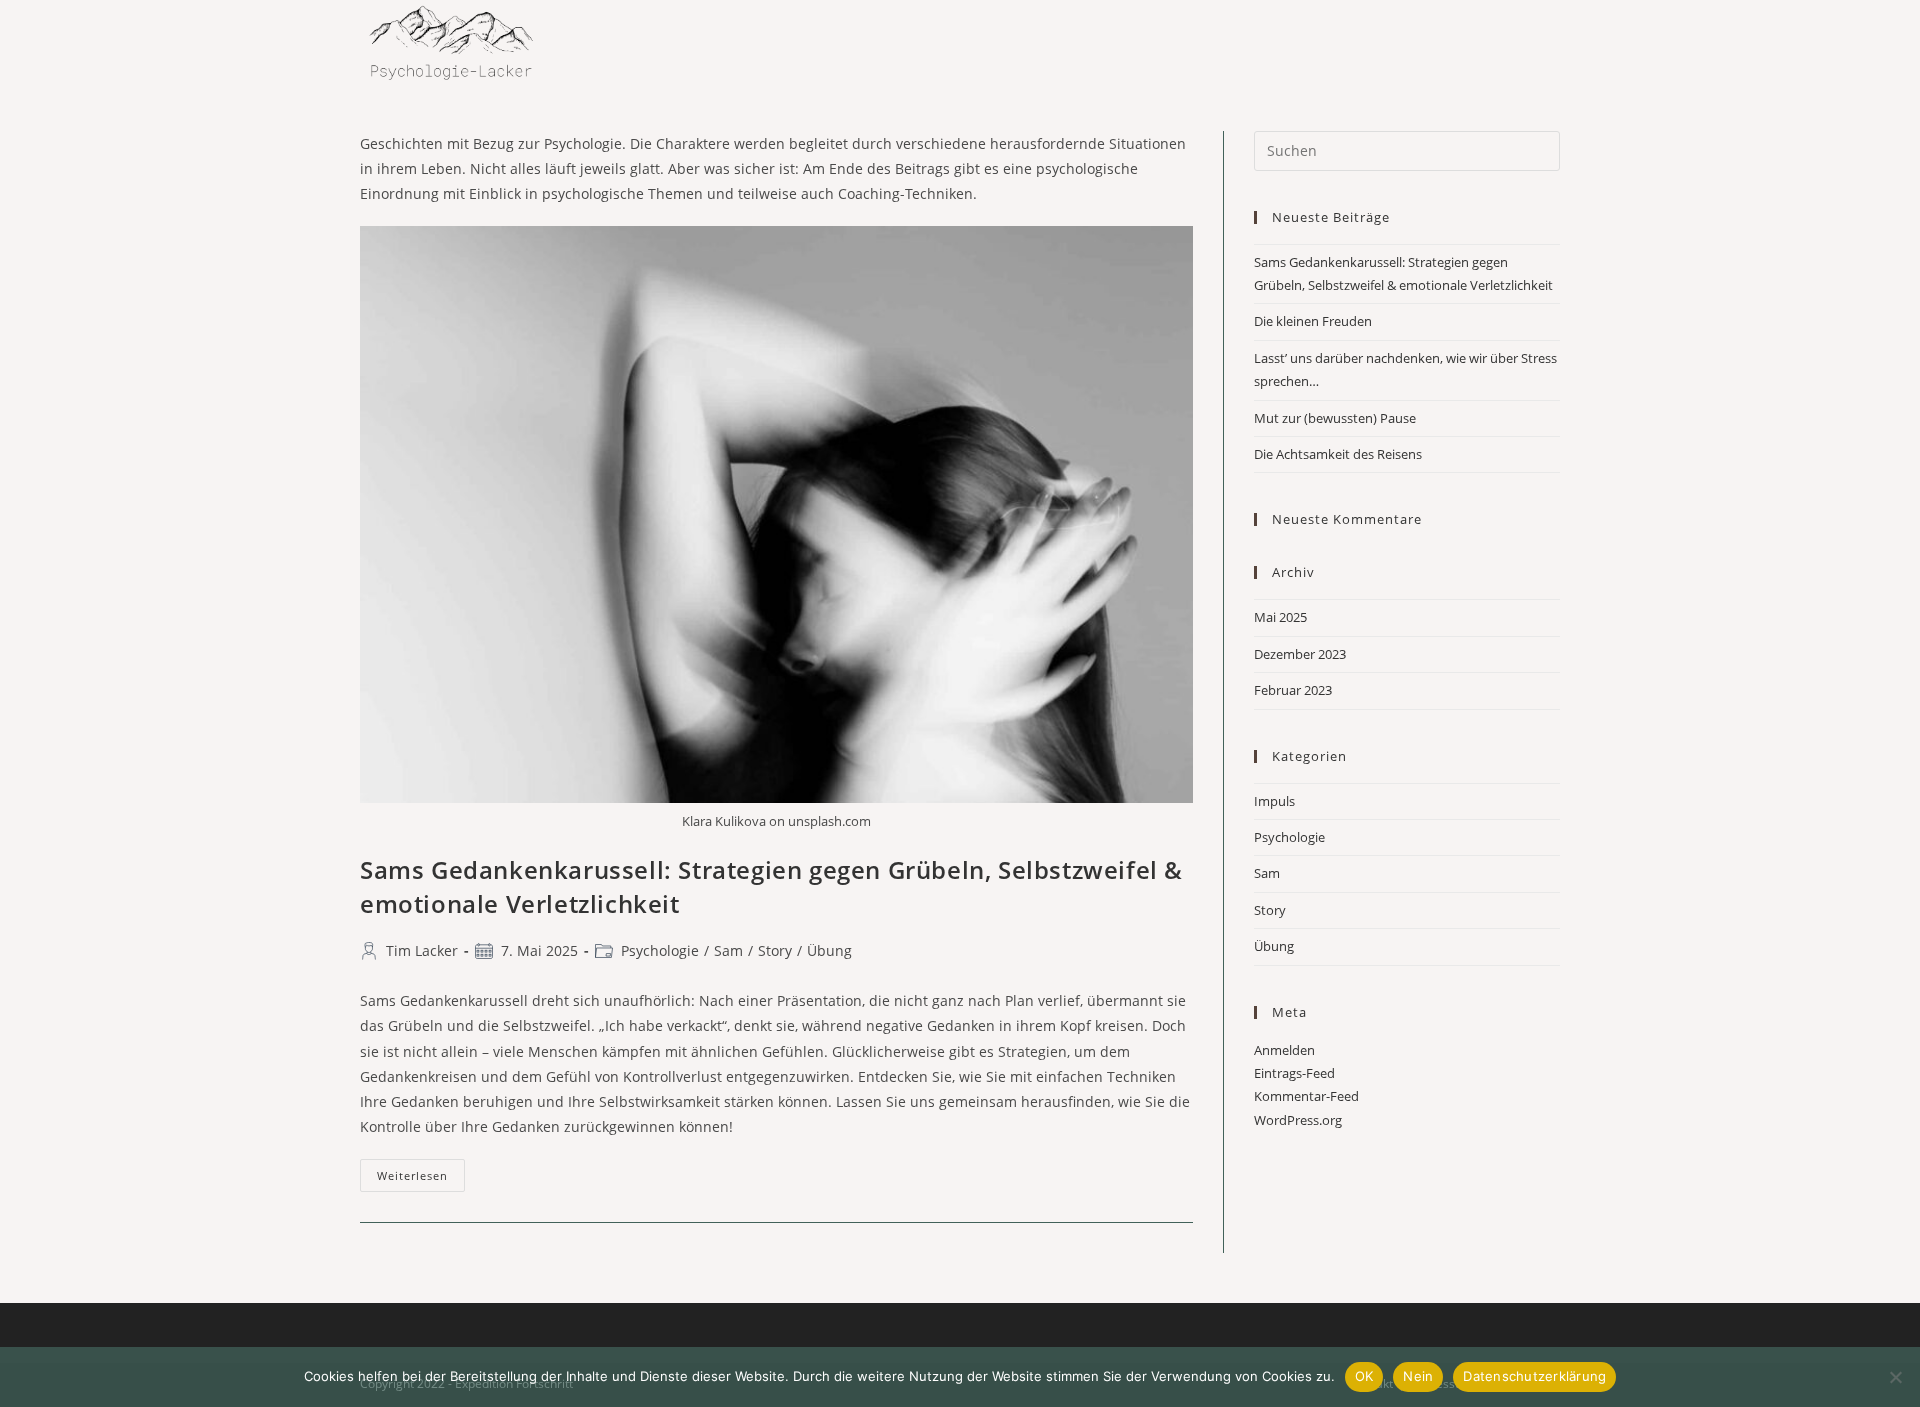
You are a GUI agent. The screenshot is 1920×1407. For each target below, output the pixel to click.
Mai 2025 (1280, 617)
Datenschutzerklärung (1534, 1376)
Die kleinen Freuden (1313, 321)
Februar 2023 (1293, 690)
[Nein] (1895, 1377)
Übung (829, 950)
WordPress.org (1298, 1120)
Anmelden (1284, 1050)
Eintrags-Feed (1294, 1073)
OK (1364, 1376)
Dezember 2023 (1300, 654)
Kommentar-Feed (1306, 1096)
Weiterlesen (421, 1179)
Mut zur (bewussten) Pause (1335, 418)
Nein (1418, 1376)
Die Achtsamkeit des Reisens (1338, 454)
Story (775, 950)
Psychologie (660, 950)
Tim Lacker (422, 950)
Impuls (1274, 801)
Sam (728, 950)
